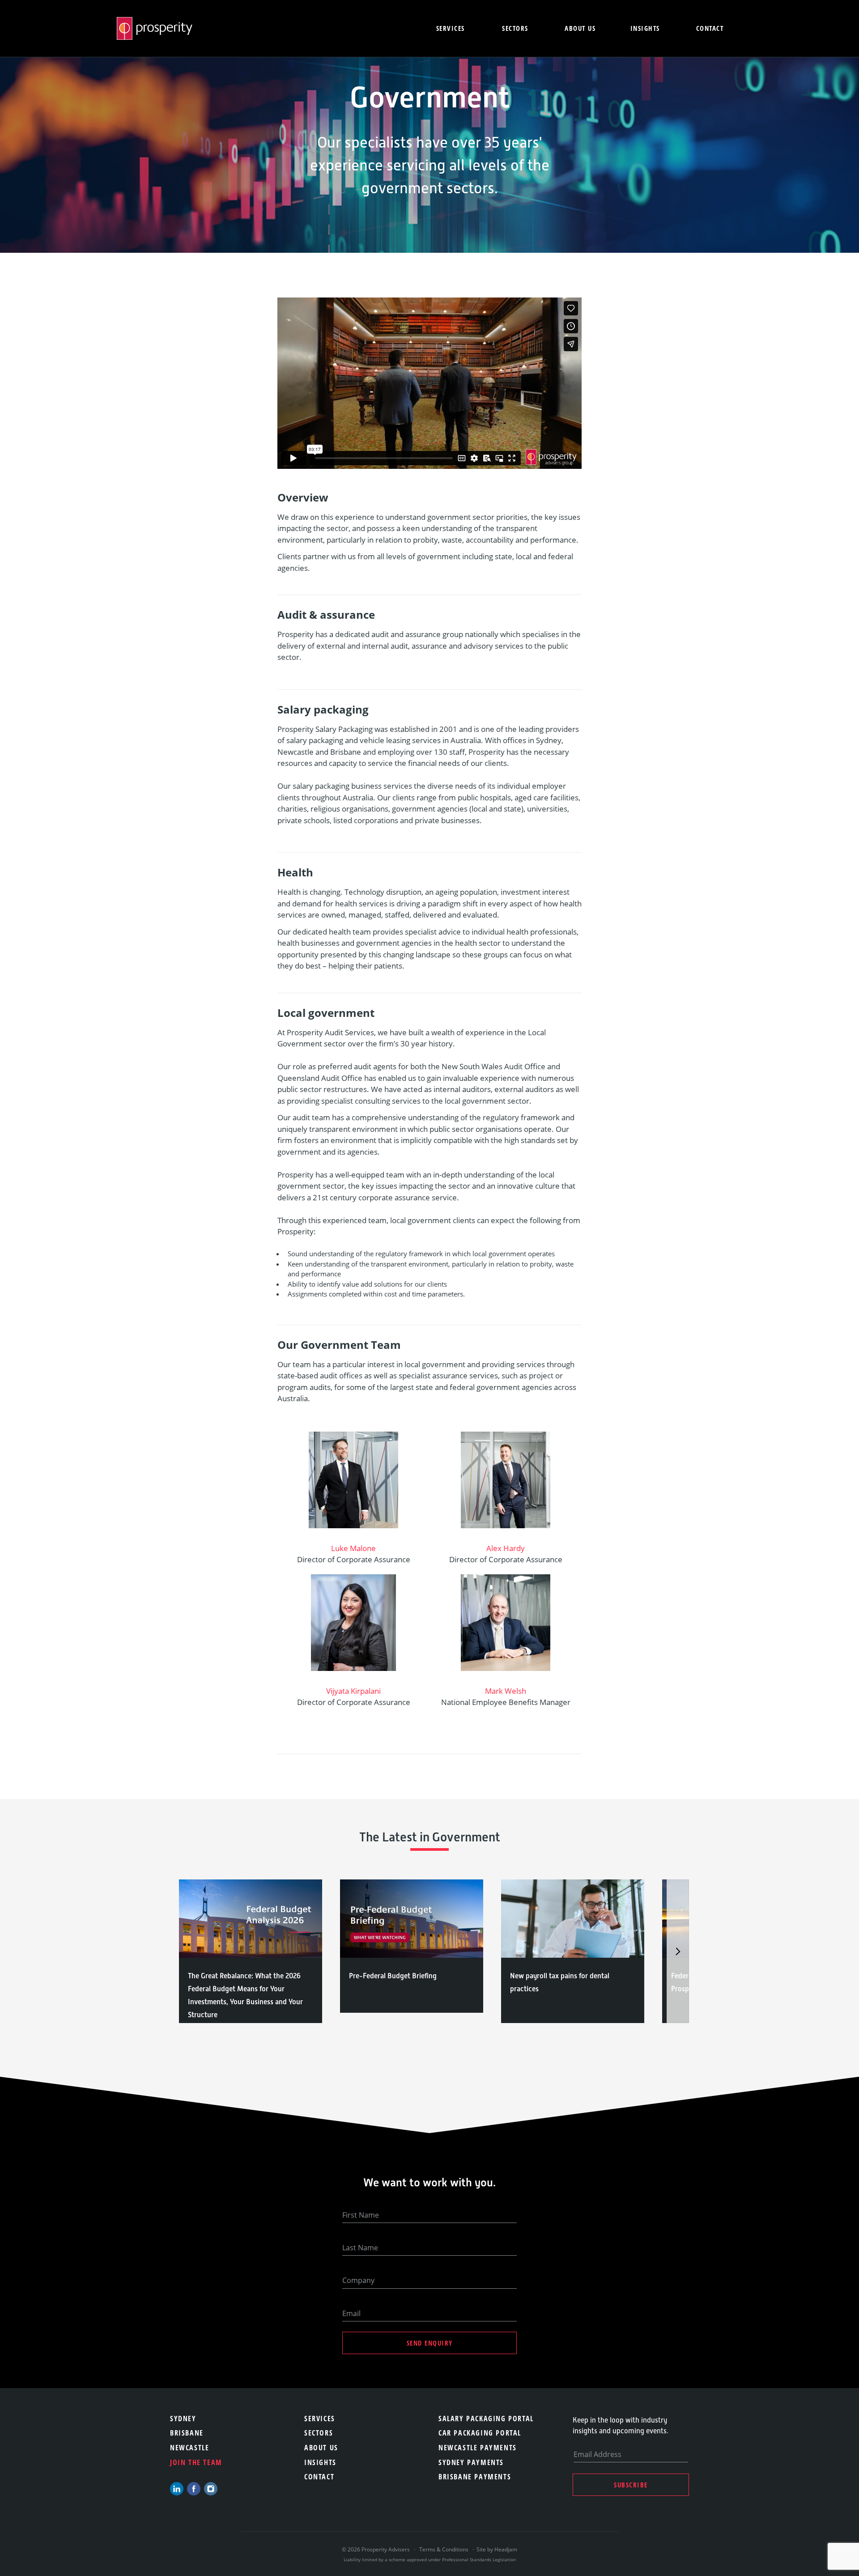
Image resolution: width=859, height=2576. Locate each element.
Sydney (183, 2419)
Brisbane (187, 2433)
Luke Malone (353, 1548)
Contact (710, 28)
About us (580, 28)
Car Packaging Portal (480, 2433)
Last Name (360, 2248)
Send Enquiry (430, 2343)
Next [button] (678, 1951)
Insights (645, 28)
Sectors (515, 28)
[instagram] (211, 2489)
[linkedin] (177, 2489)
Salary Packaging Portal (486, 2419)
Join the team (196, 2462)
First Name (361, 2215)
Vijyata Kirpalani (353, 1691)
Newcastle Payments (478, 2448)
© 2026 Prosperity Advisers (376, 2549)
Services (451, 28)
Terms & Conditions (444, 2549)
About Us (321, 2448)
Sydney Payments (471, 2462)
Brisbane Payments (475, 2477)
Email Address (597, 2454)
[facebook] (194, 2489)
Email (351, 2313)
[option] (251, 1951)
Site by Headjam (497, 2549)
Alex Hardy (506, 1548)
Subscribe (631, 2485)
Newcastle (189, 2448)
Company (358, 2280)
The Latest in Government (430, 1837)
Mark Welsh (506, 1691)
